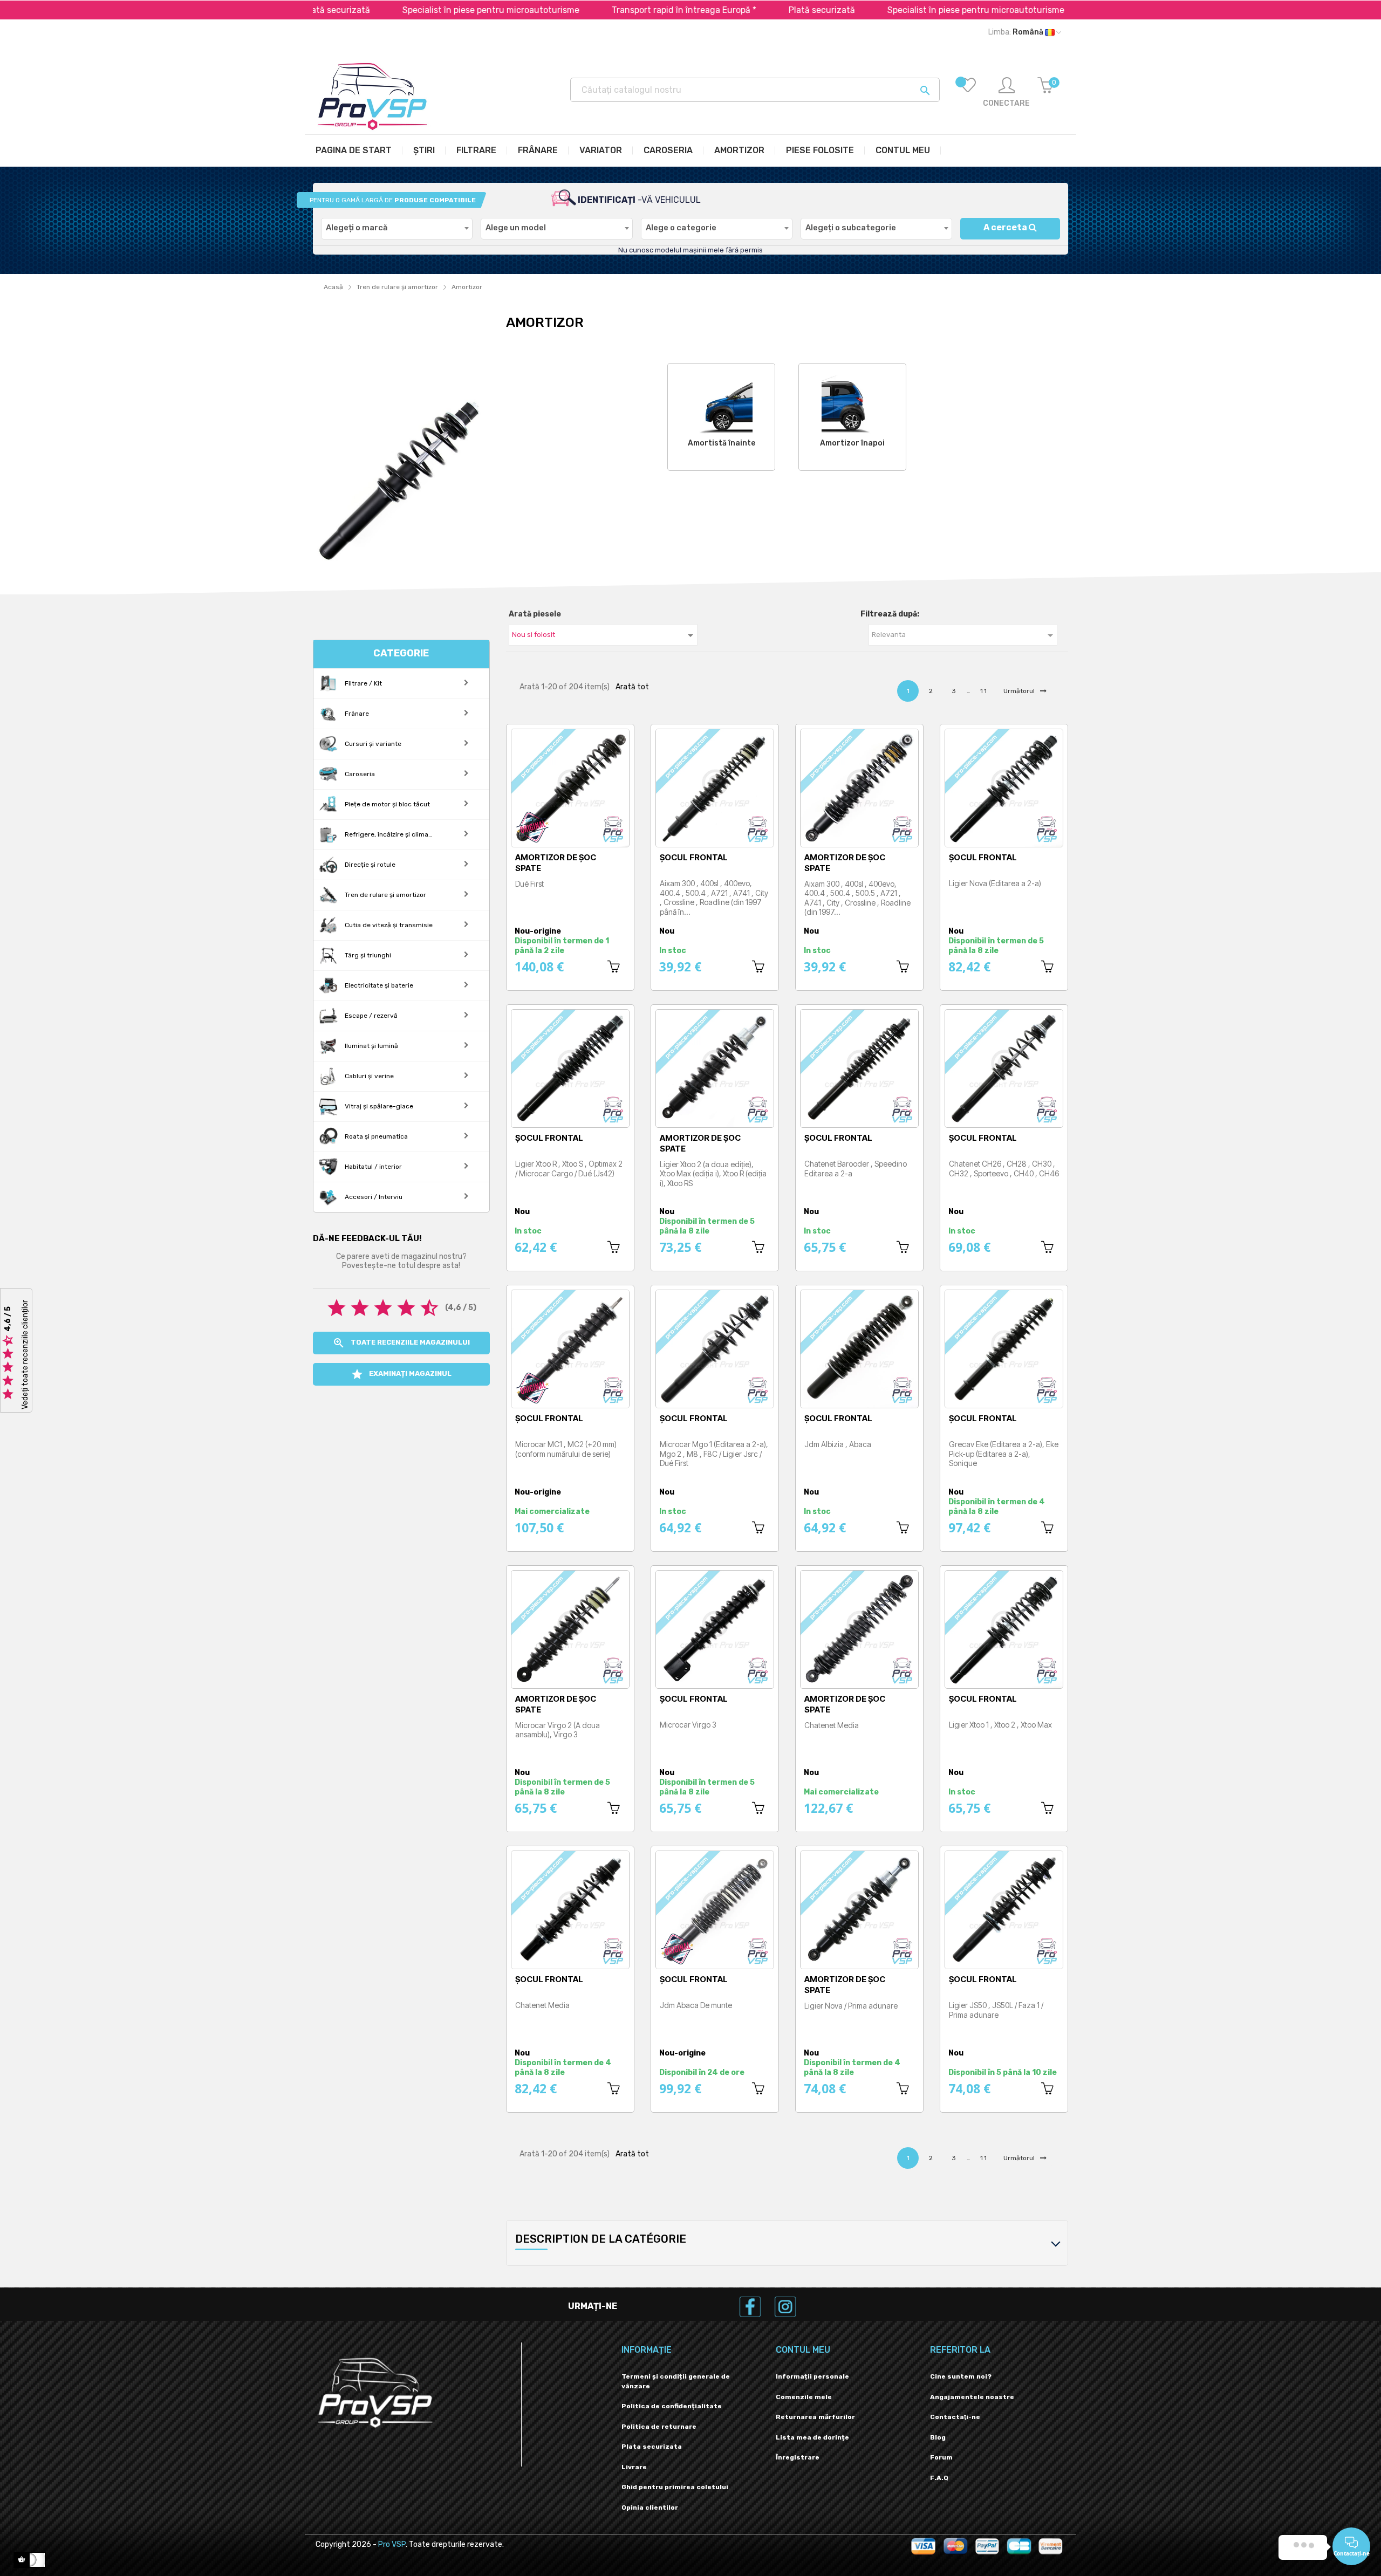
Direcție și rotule (369, 865)
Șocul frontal (694, 857)
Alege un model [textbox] (516, 228)
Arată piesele (535, 614)
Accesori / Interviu (373, 1197)
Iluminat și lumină (371, 1046)
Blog (938, 2437)
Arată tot (632, 687)
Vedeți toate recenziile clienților (25, 1355)
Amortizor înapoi (852, 443)
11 (984, 691)
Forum (941, 2457)
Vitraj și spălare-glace (378, 1106)
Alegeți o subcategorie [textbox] (851, 228)
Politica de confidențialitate (672, 2406)
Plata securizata (652, 2447)
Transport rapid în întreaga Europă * (599, 10)
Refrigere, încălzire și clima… (388, 834)
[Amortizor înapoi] (853, 402)
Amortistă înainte (722, 443)
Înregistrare (798, 2457)
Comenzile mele (804, 2397)
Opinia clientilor (650, 2508)
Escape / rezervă (370, 1016)
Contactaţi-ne (955, 2417)
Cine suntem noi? (961, 2376)
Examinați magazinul (401, 1374)
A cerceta (1006, 227)
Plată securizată (737, 10)
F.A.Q (939, 2478)
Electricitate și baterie (378, 985)
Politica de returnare (659, 2427)
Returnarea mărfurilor (815, 2417)
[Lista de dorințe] (968, 93)
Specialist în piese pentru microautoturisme (406, 10)
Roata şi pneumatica (375, 1136)
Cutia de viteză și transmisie (388, 925)
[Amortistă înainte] (722, 402)
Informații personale (812, 2376)
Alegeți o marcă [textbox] (357, 228)
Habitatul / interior (372, 1167)
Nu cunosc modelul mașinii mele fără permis (690, 250)
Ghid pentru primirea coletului (675, 2487)
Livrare (634, 2467)
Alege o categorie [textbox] (681, 228)
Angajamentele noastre (972, 2397)
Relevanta (964, 635)
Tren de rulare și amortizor (385, 895)
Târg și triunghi (367, 955)
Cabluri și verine (368, 1076)
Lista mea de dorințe (812, 2437)
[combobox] (397, 229)
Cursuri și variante (372, 744)
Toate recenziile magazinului (401, 1343)
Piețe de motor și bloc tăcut (387, 804)
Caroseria (359, 774)
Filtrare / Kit (363, 683)
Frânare (356, 714)
